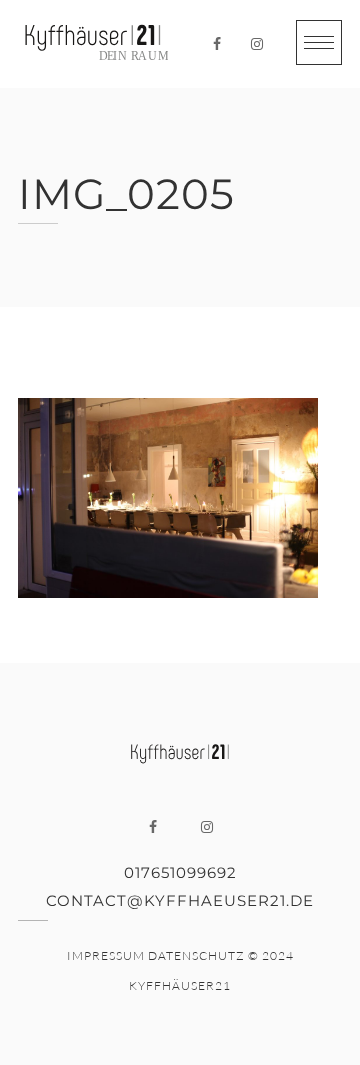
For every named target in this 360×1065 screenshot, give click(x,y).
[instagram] (257, 44)
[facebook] (217, 44)
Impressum (106, 955)
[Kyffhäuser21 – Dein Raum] (93, 44)
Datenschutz (196, 955)
